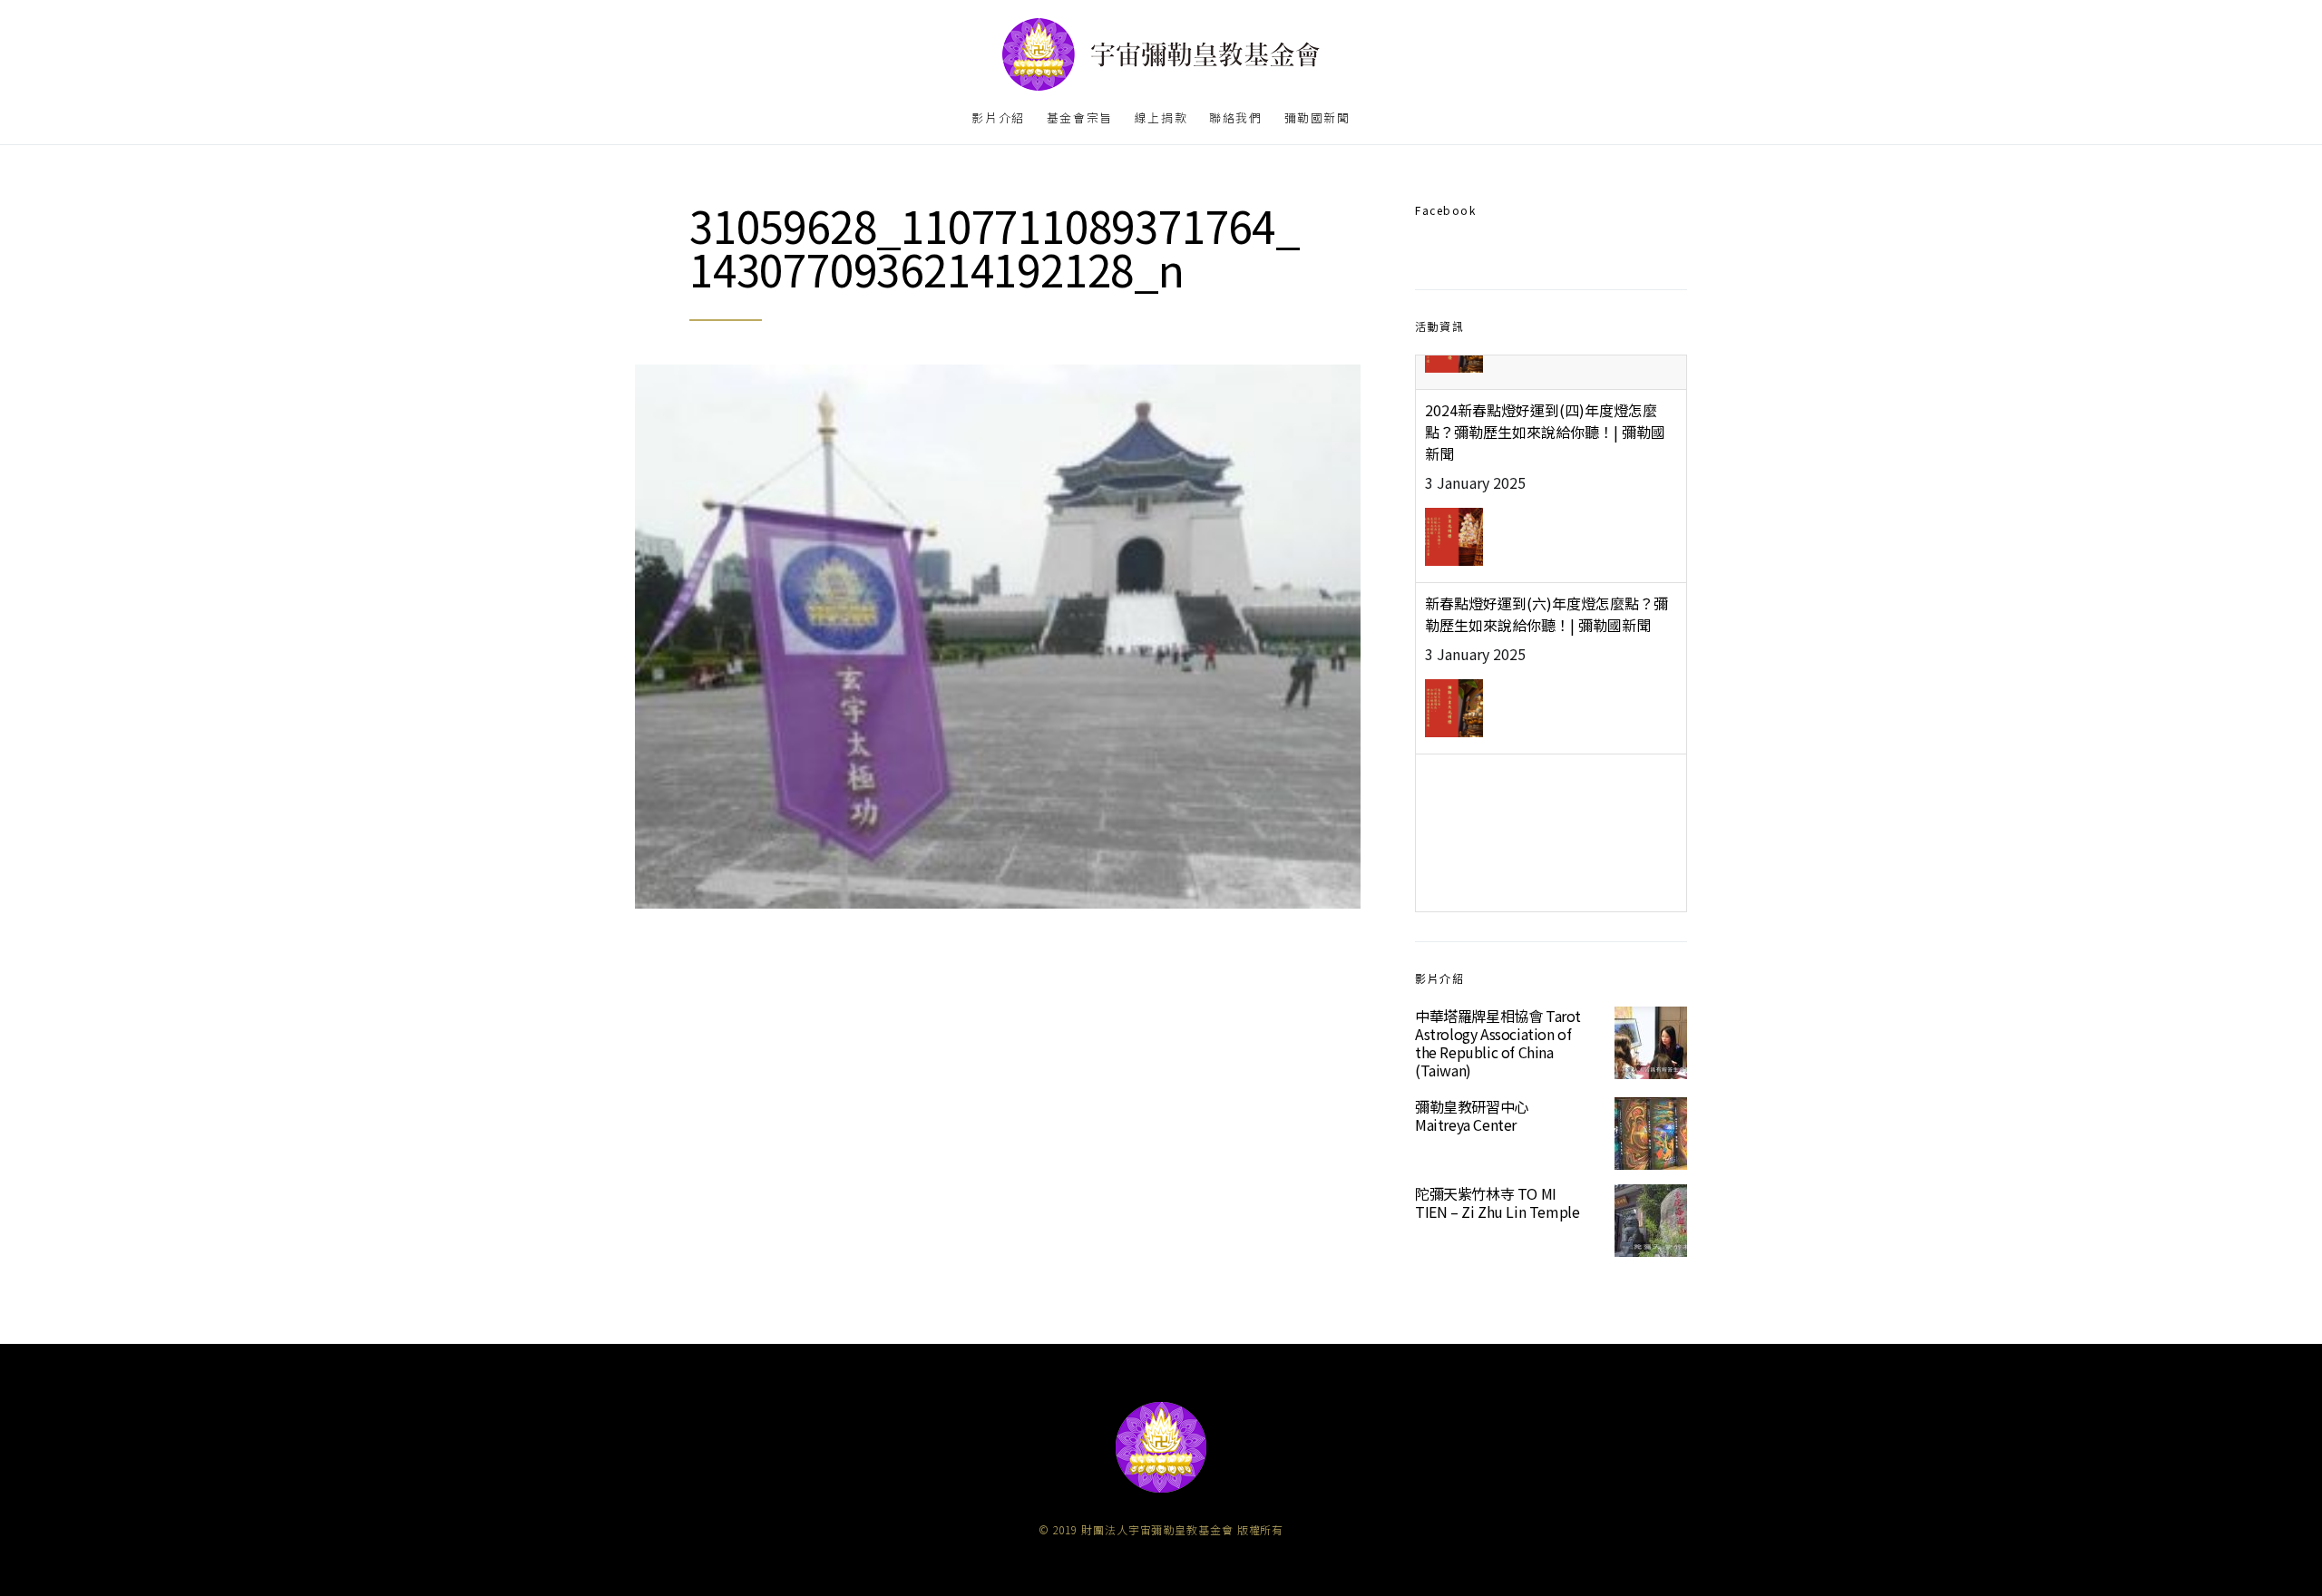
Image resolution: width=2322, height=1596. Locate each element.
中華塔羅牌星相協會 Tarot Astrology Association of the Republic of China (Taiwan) (1498, 1043)
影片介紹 (998, 117)
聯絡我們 (1235, 117)
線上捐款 (1161, 117)
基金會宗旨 (1080, 117)
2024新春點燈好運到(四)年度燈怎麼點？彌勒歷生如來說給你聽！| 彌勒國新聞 (1545, 397)
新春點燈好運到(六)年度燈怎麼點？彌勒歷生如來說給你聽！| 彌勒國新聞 (1546, 579)
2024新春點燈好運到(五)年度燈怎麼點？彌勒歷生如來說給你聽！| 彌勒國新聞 (1545, 762)
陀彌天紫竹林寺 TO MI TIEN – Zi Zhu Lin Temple (1497, 1202)
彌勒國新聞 (1317, 117)
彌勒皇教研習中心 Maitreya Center (1472, 1115)
